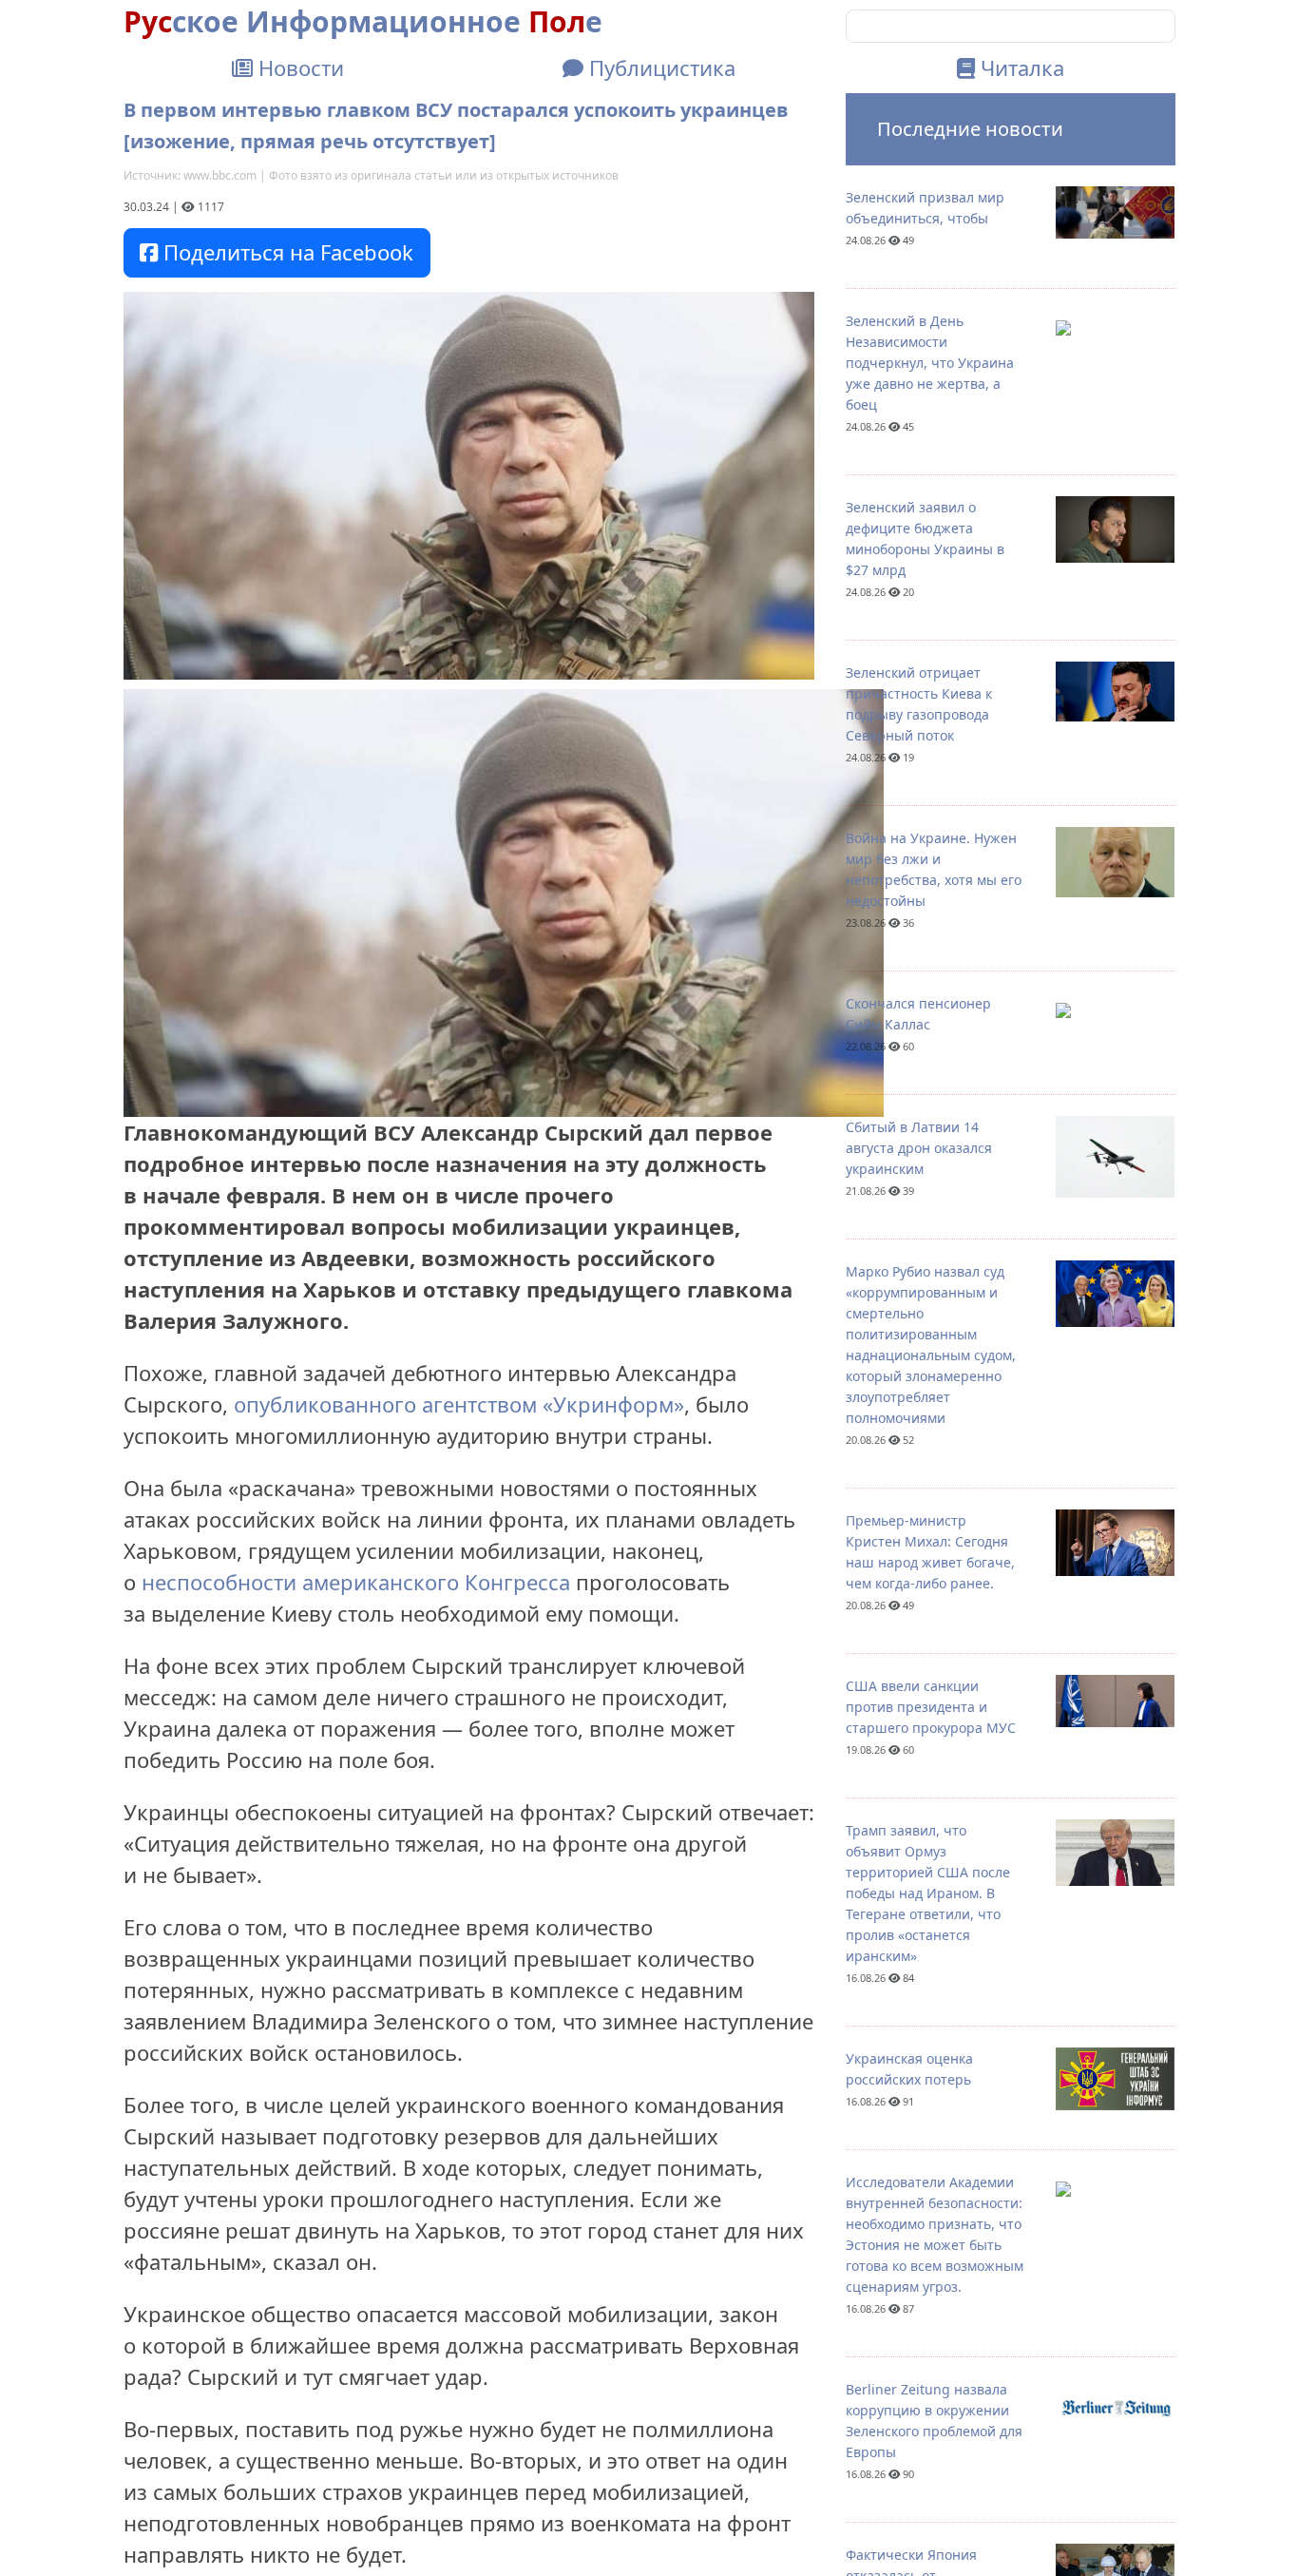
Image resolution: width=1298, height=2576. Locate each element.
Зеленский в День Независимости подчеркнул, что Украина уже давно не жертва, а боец (930, 363)
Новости (298, 67)
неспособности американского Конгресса (356, 1582)
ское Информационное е (363, 21)
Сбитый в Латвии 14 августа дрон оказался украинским (919, 1148)
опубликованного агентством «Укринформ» (459, 1404)
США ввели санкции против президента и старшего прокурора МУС (931, 1707)
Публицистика (659, 67)
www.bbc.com (220, 175)
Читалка (1020, 67)
